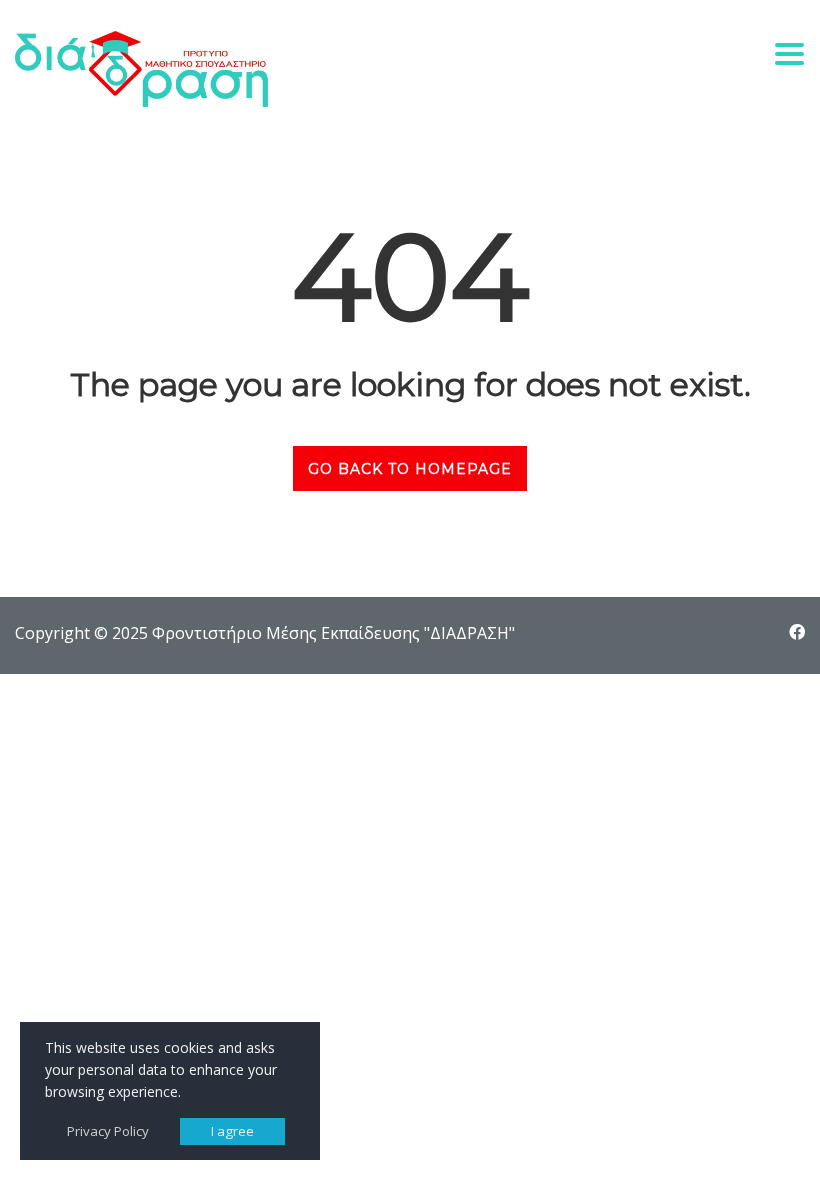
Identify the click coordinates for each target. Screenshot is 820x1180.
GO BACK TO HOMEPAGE (410, 469)
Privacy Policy (108, 1131)
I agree (232, 1131)
